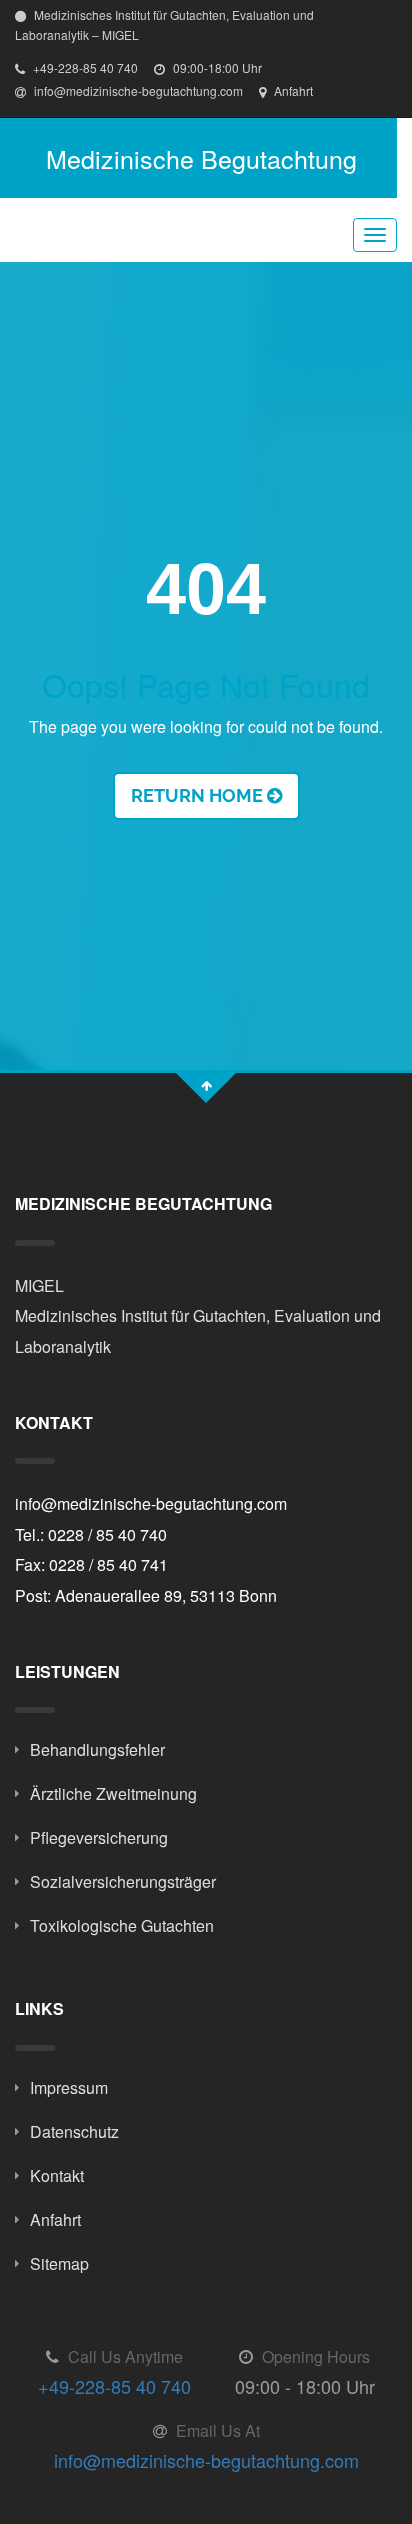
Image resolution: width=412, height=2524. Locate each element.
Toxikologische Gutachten (122, 1925)
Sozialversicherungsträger (123, 1881)
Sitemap (59, 2263)
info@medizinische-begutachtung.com (137, 90)
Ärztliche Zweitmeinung (113, 1793)
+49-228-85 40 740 (84, 67)
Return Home (199, 795)
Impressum (69, 2087)
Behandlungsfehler (97, 1749)
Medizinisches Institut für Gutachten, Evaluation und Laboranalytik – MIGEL (164, 24)
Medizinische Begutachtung (201, 158)
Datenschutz (74, 2131)
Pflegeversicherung (99, 1837)
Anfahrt (292, 90)
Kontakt (57, 2175)
